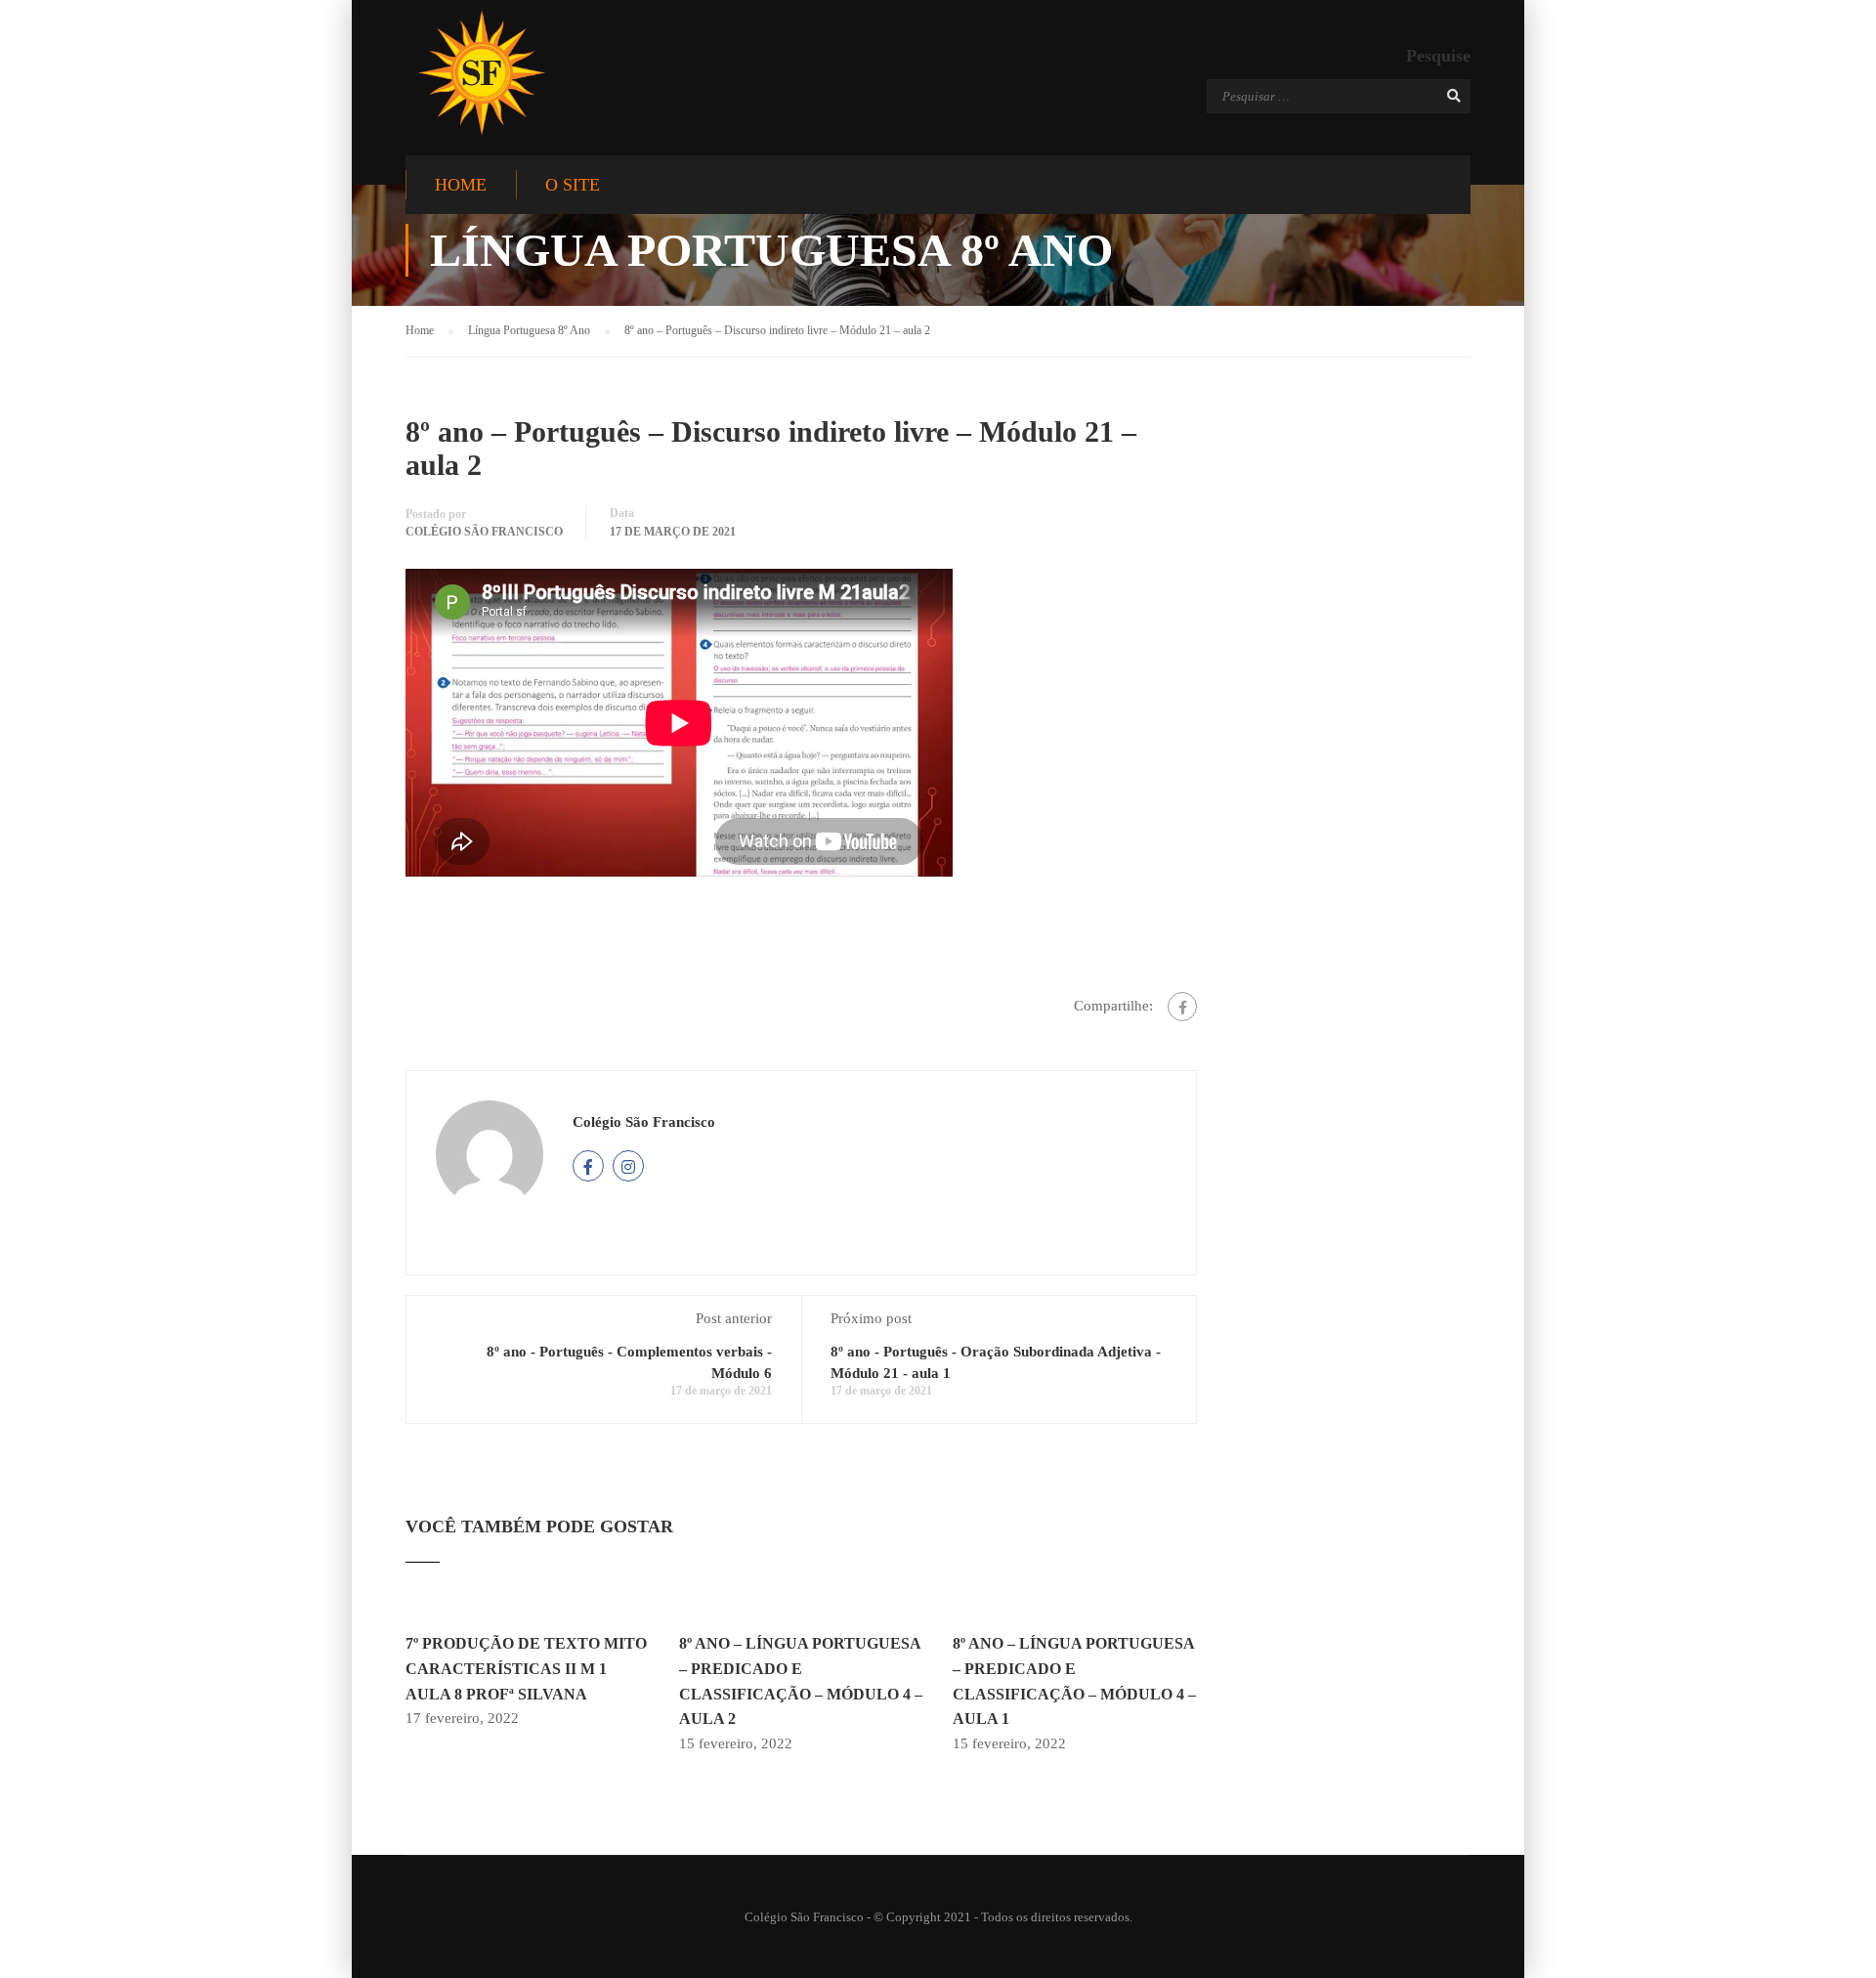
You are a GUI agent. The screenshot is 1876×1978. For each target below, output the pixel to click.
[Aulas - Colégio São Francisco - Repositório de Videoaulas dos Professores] (481, 73)
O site (573, 185)
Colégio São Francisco (484, 532)
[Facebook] (1182, 1007)
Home (461, 185)
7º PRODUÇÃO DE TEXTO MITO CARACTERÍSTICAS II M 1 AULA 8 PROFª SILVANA (526, 1668)
